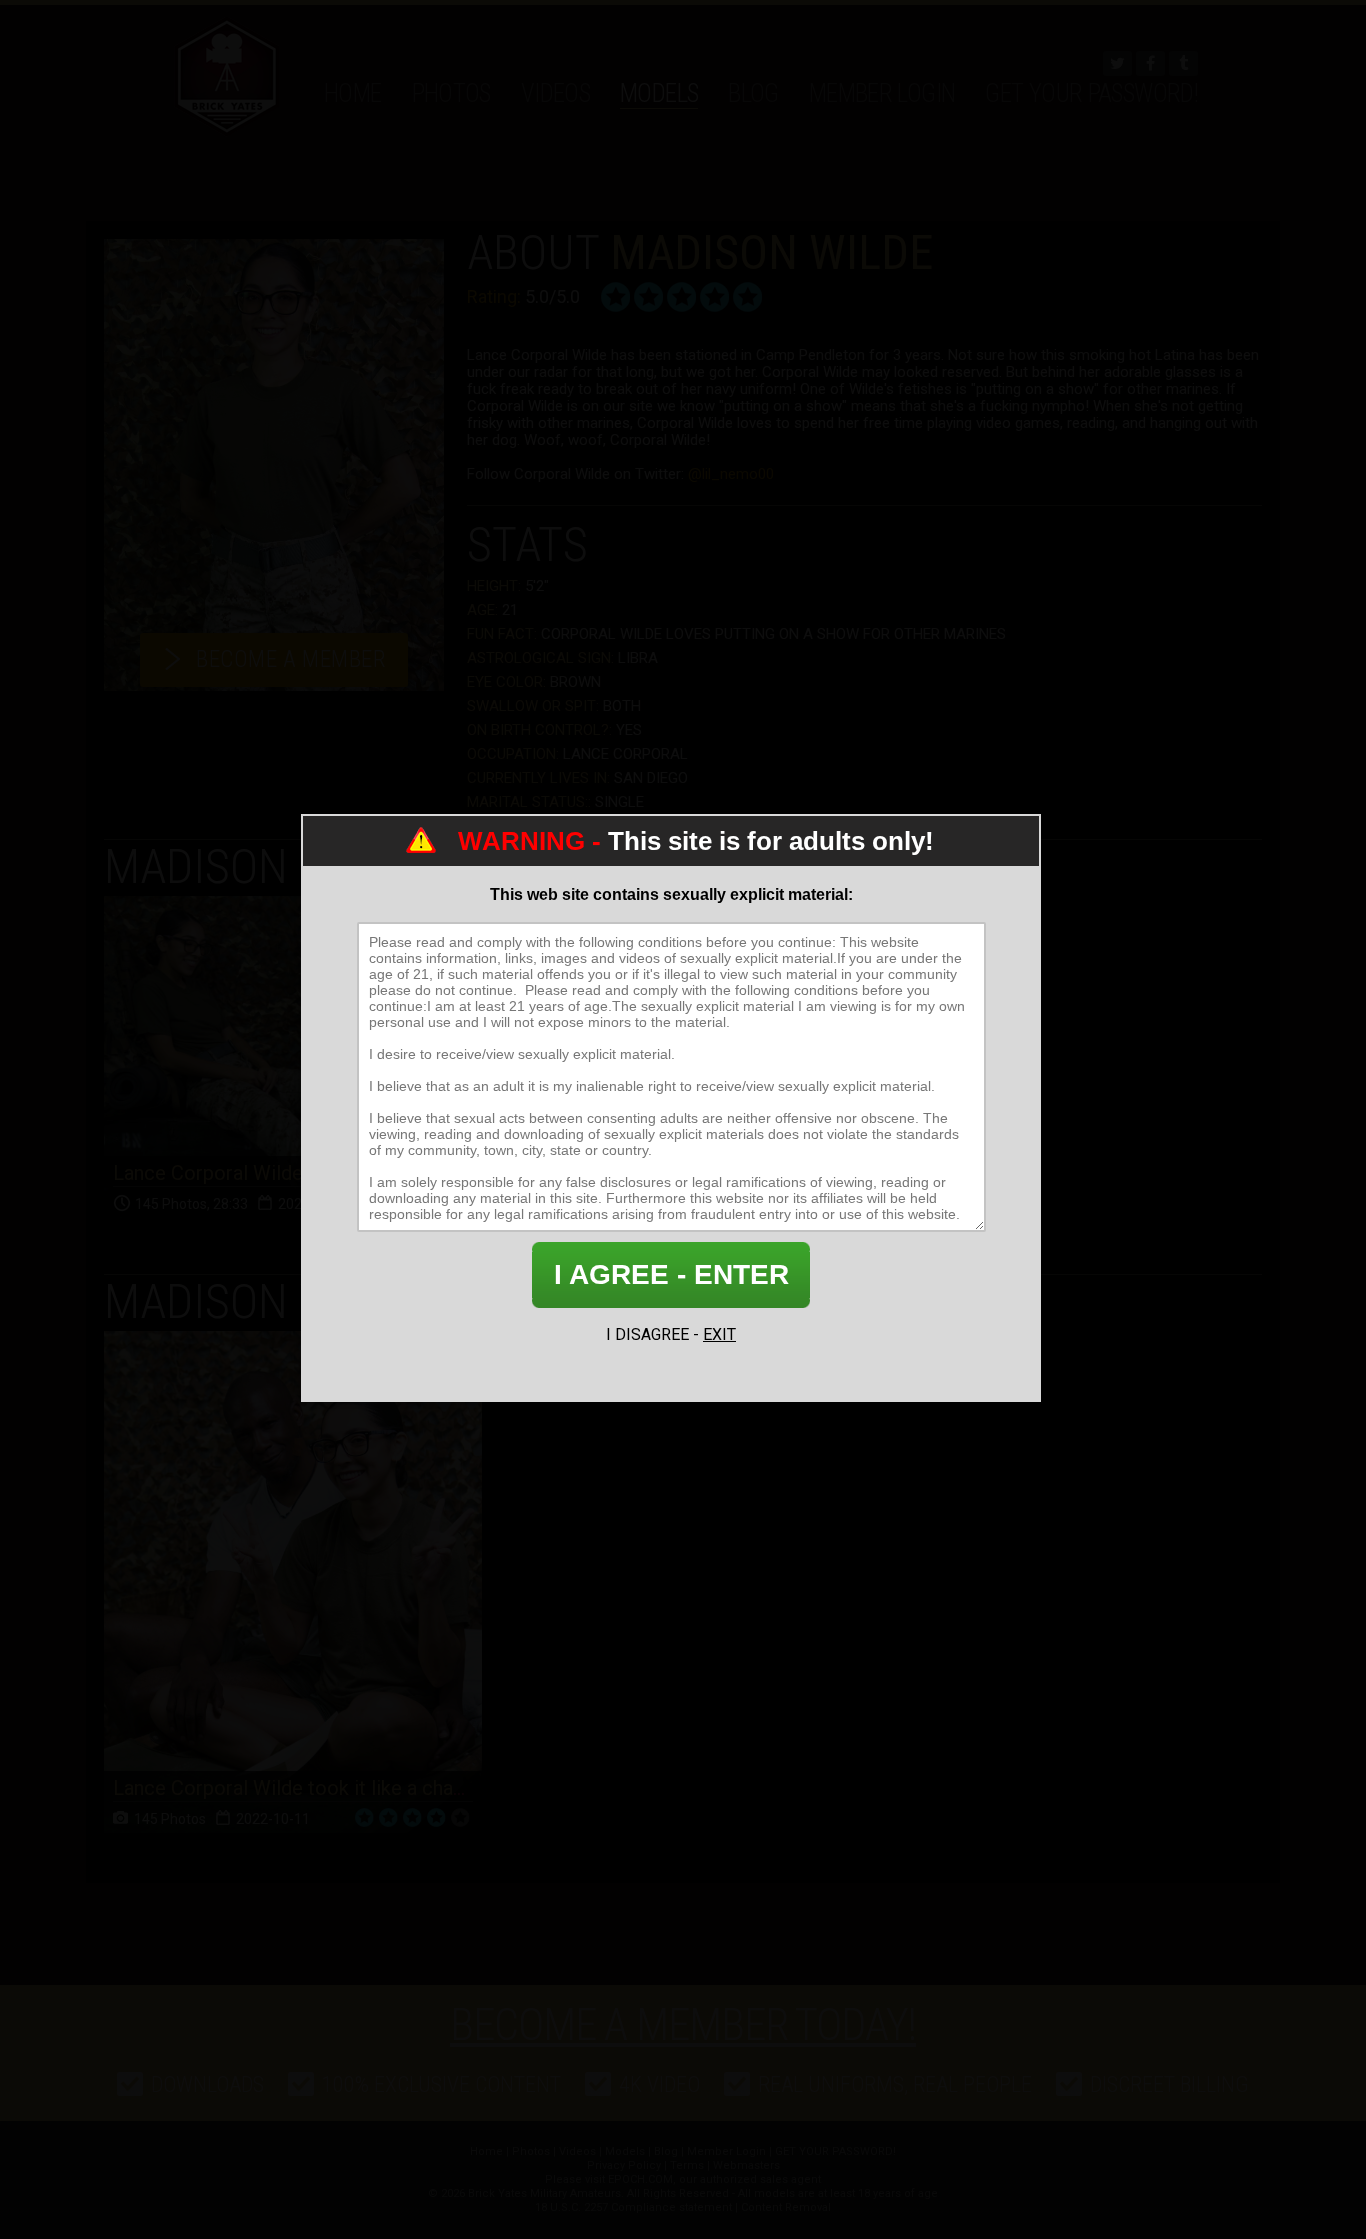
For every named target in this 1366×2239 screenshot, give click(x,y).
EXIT (719, 1334)
